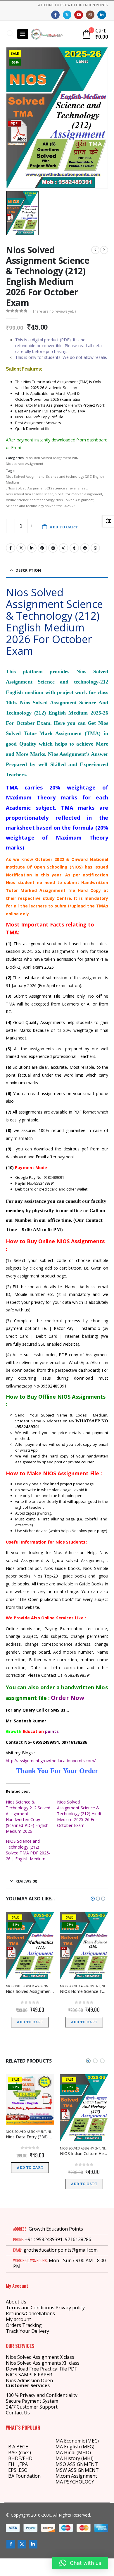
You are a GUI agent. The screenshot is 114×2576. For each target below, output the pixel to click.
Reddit (85, 548)
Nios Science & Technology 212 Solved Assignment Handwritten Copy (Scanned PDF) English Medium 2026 (28, 1817)
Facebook (11, 548)
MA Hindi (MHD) (73, 2452)
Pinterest (42, 548)
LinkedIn (32, 548)
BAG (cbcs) (20, 2452)
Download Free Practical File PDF (41, 2369)
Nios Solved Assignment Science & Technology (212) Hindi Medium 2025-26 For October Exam (79, 1814)
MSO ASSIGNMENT (77, 2464)
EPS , (13, 2470)
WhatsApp (95, 548)
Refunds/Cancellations (30, 2313)
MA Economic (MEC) (77, 2441)
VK (53, 548)
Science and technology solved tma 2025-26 (40, 506)
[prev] (95, 250)
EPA (24, 2464)
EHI (13, 2464)
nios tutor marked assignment (78, 494)
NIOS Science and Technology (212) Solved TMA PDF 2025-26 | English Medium (28, 1850)
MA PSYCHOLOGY (75, 2482)
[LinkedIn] (102, 15)
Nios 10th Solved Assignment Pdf (51, 458)
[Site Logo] (47, 34)
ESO (23, 2470)
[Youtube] (78, 15)
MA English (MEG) (75, 2447)
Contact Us (18, 2413)
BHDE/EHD (20, 2458)
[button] (10, 34)
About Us (16, 2302)
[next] (104, 250)
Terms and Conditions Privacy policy (45, 2308)
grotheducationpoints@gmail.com (61, 2250)
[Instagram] (90, 15)
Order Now (68, 1698)
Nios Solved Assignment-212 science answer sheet (47, 488)
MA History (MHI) (75, 2458)
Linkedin (33, 2544)
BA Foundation (24, 2476)
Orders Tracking (24, 2325)
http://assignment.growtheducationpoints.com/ (51, 1761)
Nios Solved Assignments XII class (43, 2363)
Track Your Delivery (27, 2331)
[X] (67, 15)
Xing (63, 548)
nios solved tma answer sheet (29, 494)
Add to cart (64, 527)
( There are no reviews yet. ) (53, 311)
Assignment (83, 2476)
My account (18, 2319)
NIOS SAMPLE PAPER (29, 2375)
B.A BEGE (18, 2447)
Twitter (21, 548)
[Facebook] (55, 15)
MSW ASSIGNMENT (77, 2470)
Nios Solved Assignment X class (40, 2357)
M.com (63, 2476)
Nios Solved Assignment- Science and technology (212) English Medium (55, 479)
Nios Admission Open (29, 2380)
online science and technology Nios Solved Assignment (50, 500)
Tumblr (74, 548)
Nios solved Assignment (25, 464)
